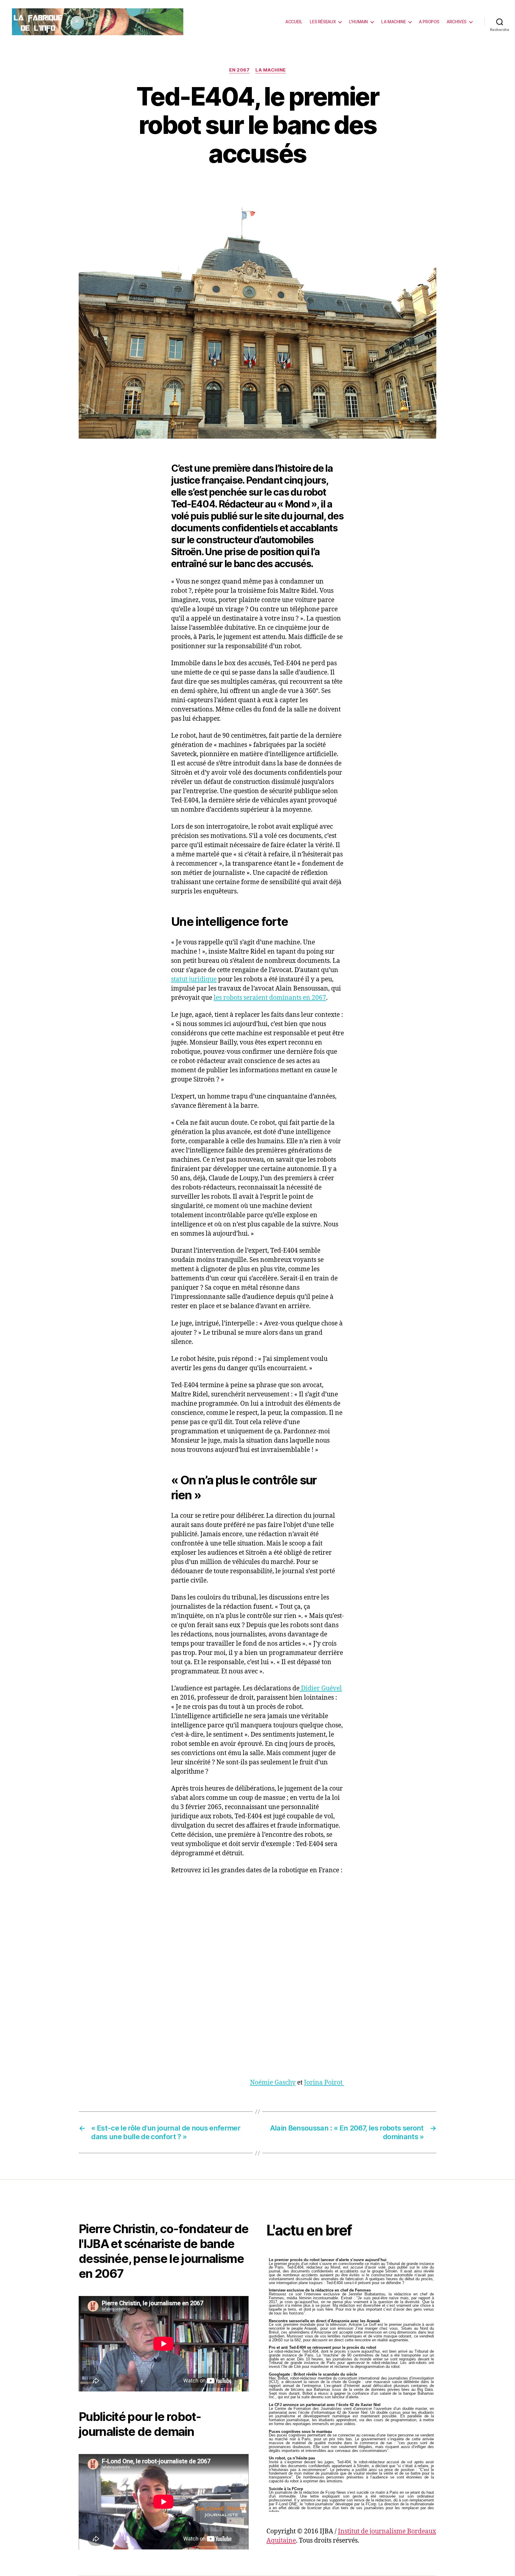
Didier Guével (321, 1688)
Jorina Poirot (324, 2083)
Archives (457, 22)
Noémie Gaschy (273, 2083)
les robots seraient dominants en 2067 (270, 998)
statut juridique (194, 979)
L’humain (358, 22)
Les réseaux (323, 22)
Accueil (294, 22)
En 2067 (239, 70)
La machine (393, 22)
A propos (429, 22)
